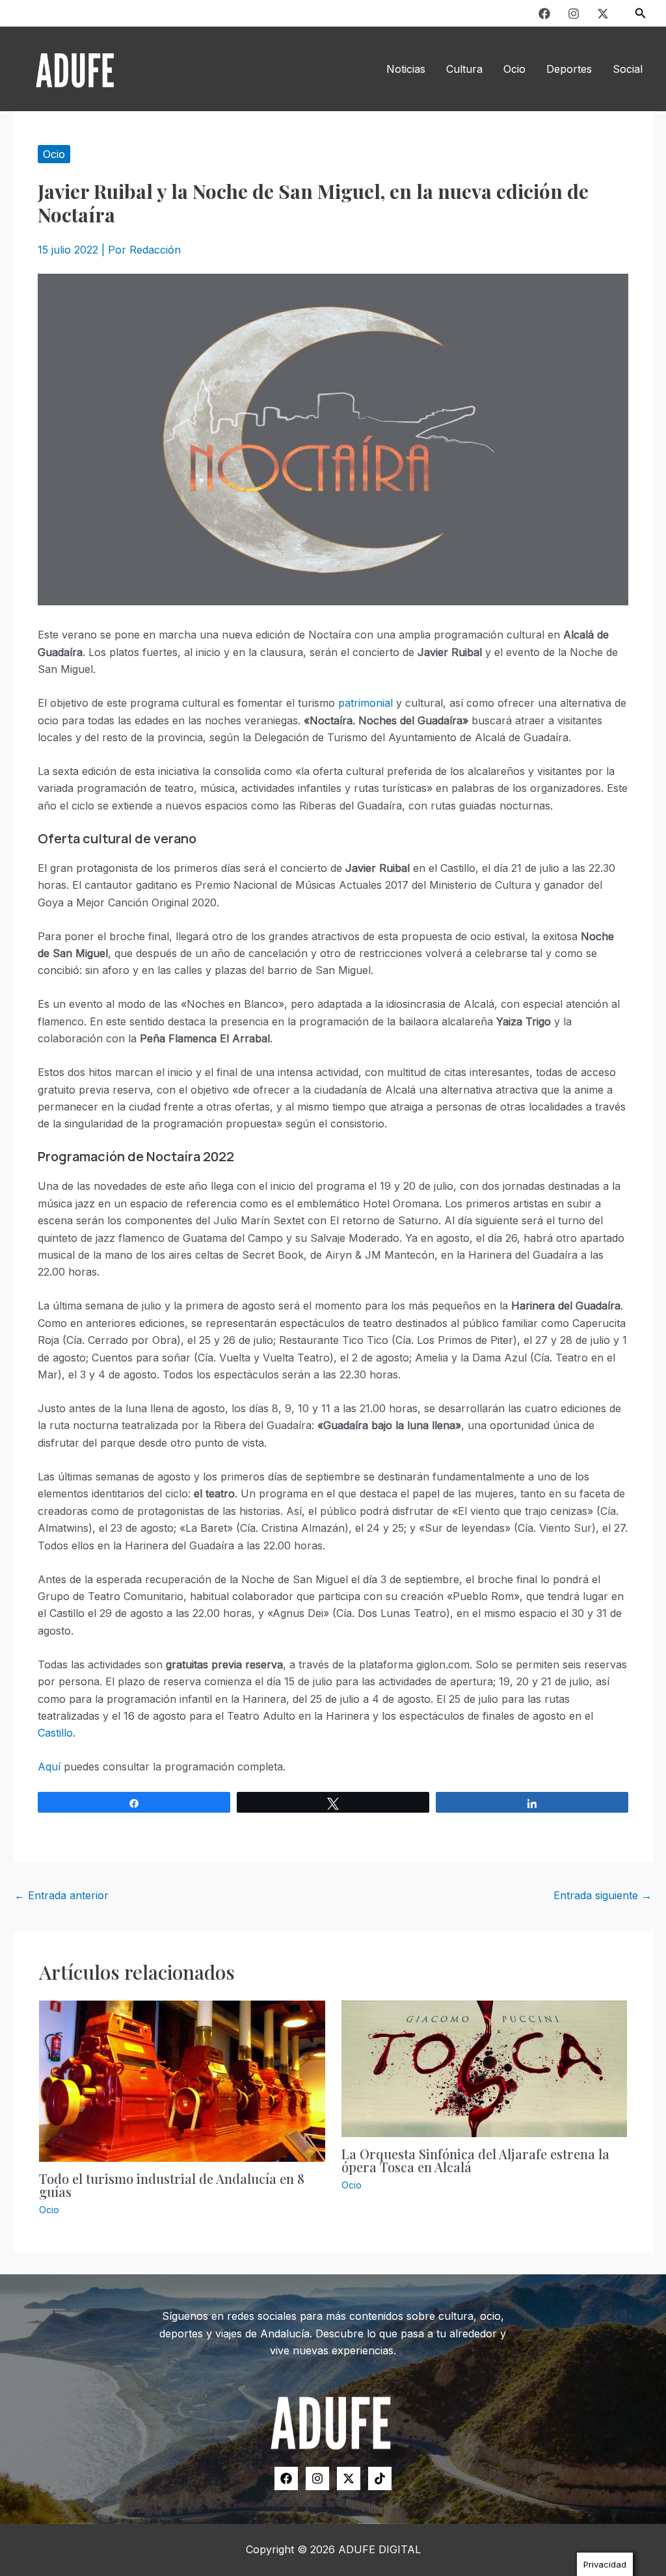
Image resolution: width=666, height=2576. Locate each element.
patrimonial (366, 703)
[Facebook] (544, 14)
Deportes (569, 69)
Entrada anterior (61, 1895)
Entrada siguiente (603, 1895)
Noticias (406, 69)
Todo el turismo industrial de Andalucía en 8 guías (172, 2185)
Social (628, 69)
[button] (641, 13)
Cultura (464, 69)
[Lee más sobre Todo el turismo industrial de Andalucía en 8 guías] (182, 2080)
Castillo (55, 1733)
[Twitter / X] (603, 14)
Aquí (49, 1767)
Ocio (514, 69)
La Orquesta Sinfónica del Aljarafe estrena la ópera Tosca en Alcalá (475, 2160)
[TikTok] (380, 2478)
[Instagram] (574, 14)
